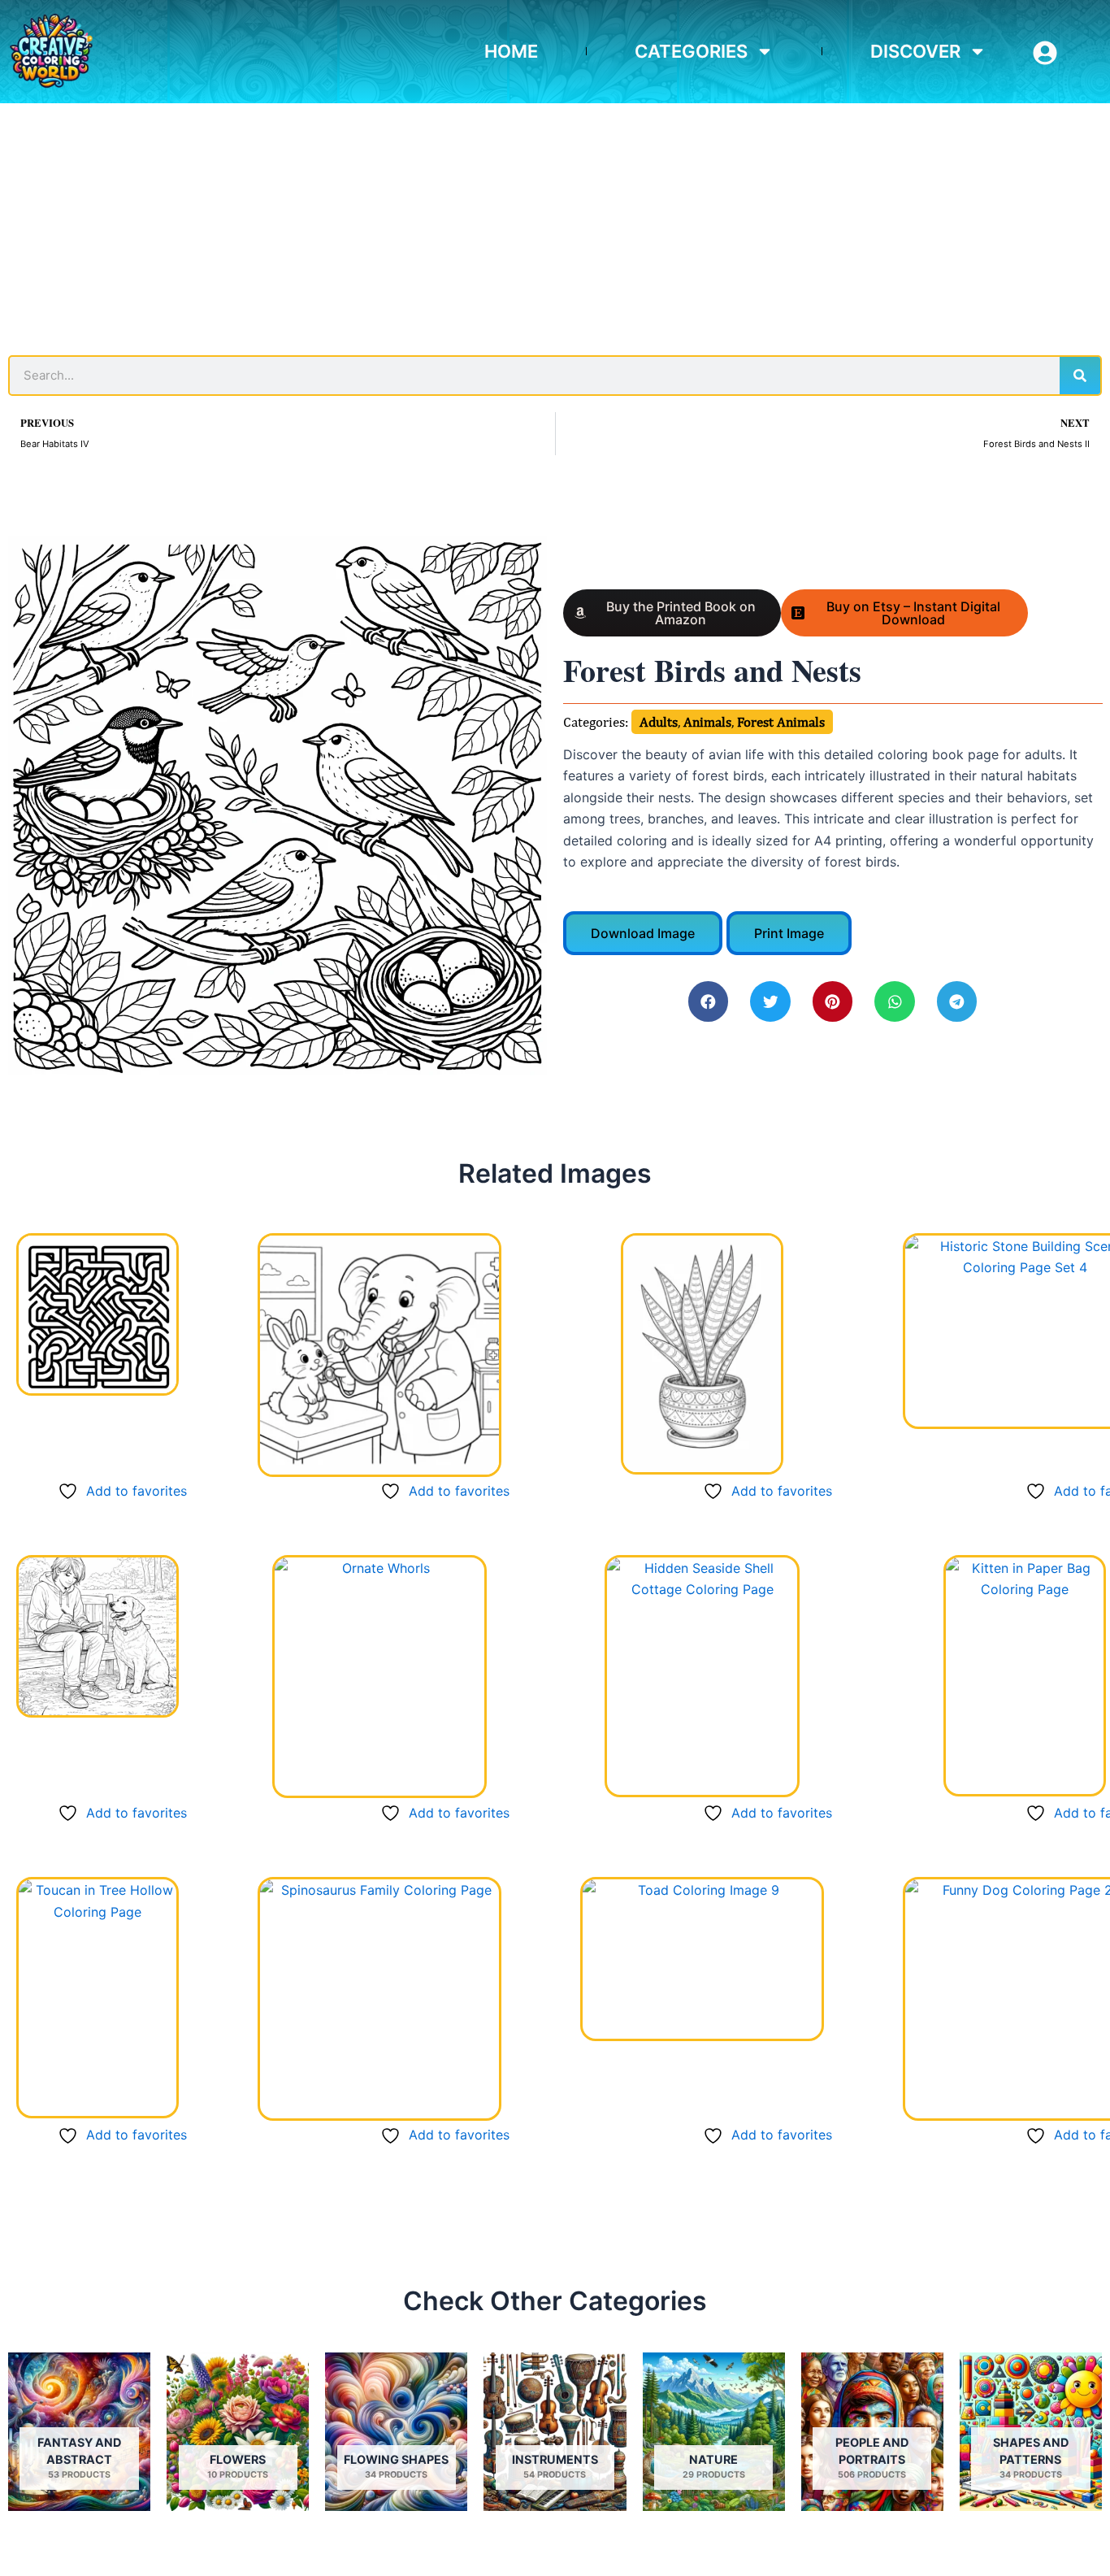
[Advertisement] (555, 225)
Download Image (643, 933)
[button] (709, 1001)
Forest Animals (781, 722)
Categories (691, 51)
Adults (659, 722)
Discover (915, 51)
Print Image (789, 933)
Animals (707, 722)
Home (511, 51)
